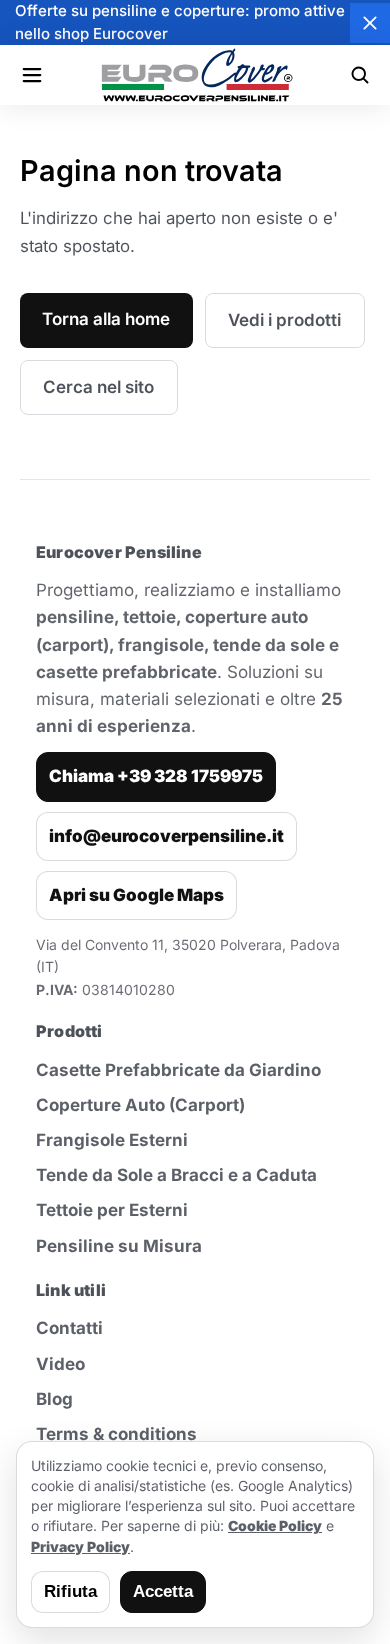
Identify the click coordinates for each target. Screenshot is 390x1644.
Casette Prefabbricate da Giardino (178, 1070)
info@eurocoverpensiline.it (166, 836)
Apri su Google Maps (136, 895)
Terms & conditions (116, 1434)
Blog (54, 1399)
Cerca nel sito (98, 387)
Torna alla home (106, 319)
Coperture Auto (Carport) (140, 1105)
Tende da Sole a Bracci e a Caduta (176, 1175)
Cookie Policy (275, 1525)
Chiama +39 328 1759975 (156, 776)
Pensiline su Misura (119, 1246)
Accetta (163, 1591)
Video (60, 1364)
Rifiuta (70, 1591)
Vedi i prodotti (284, 320)
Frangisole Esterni (112, 1140)
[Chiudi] (370, 23)
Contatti (69, 1328)
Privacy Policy (80, 1546)
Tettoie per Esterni (112, 1210)
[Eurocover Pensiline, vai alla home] (195, 75)
